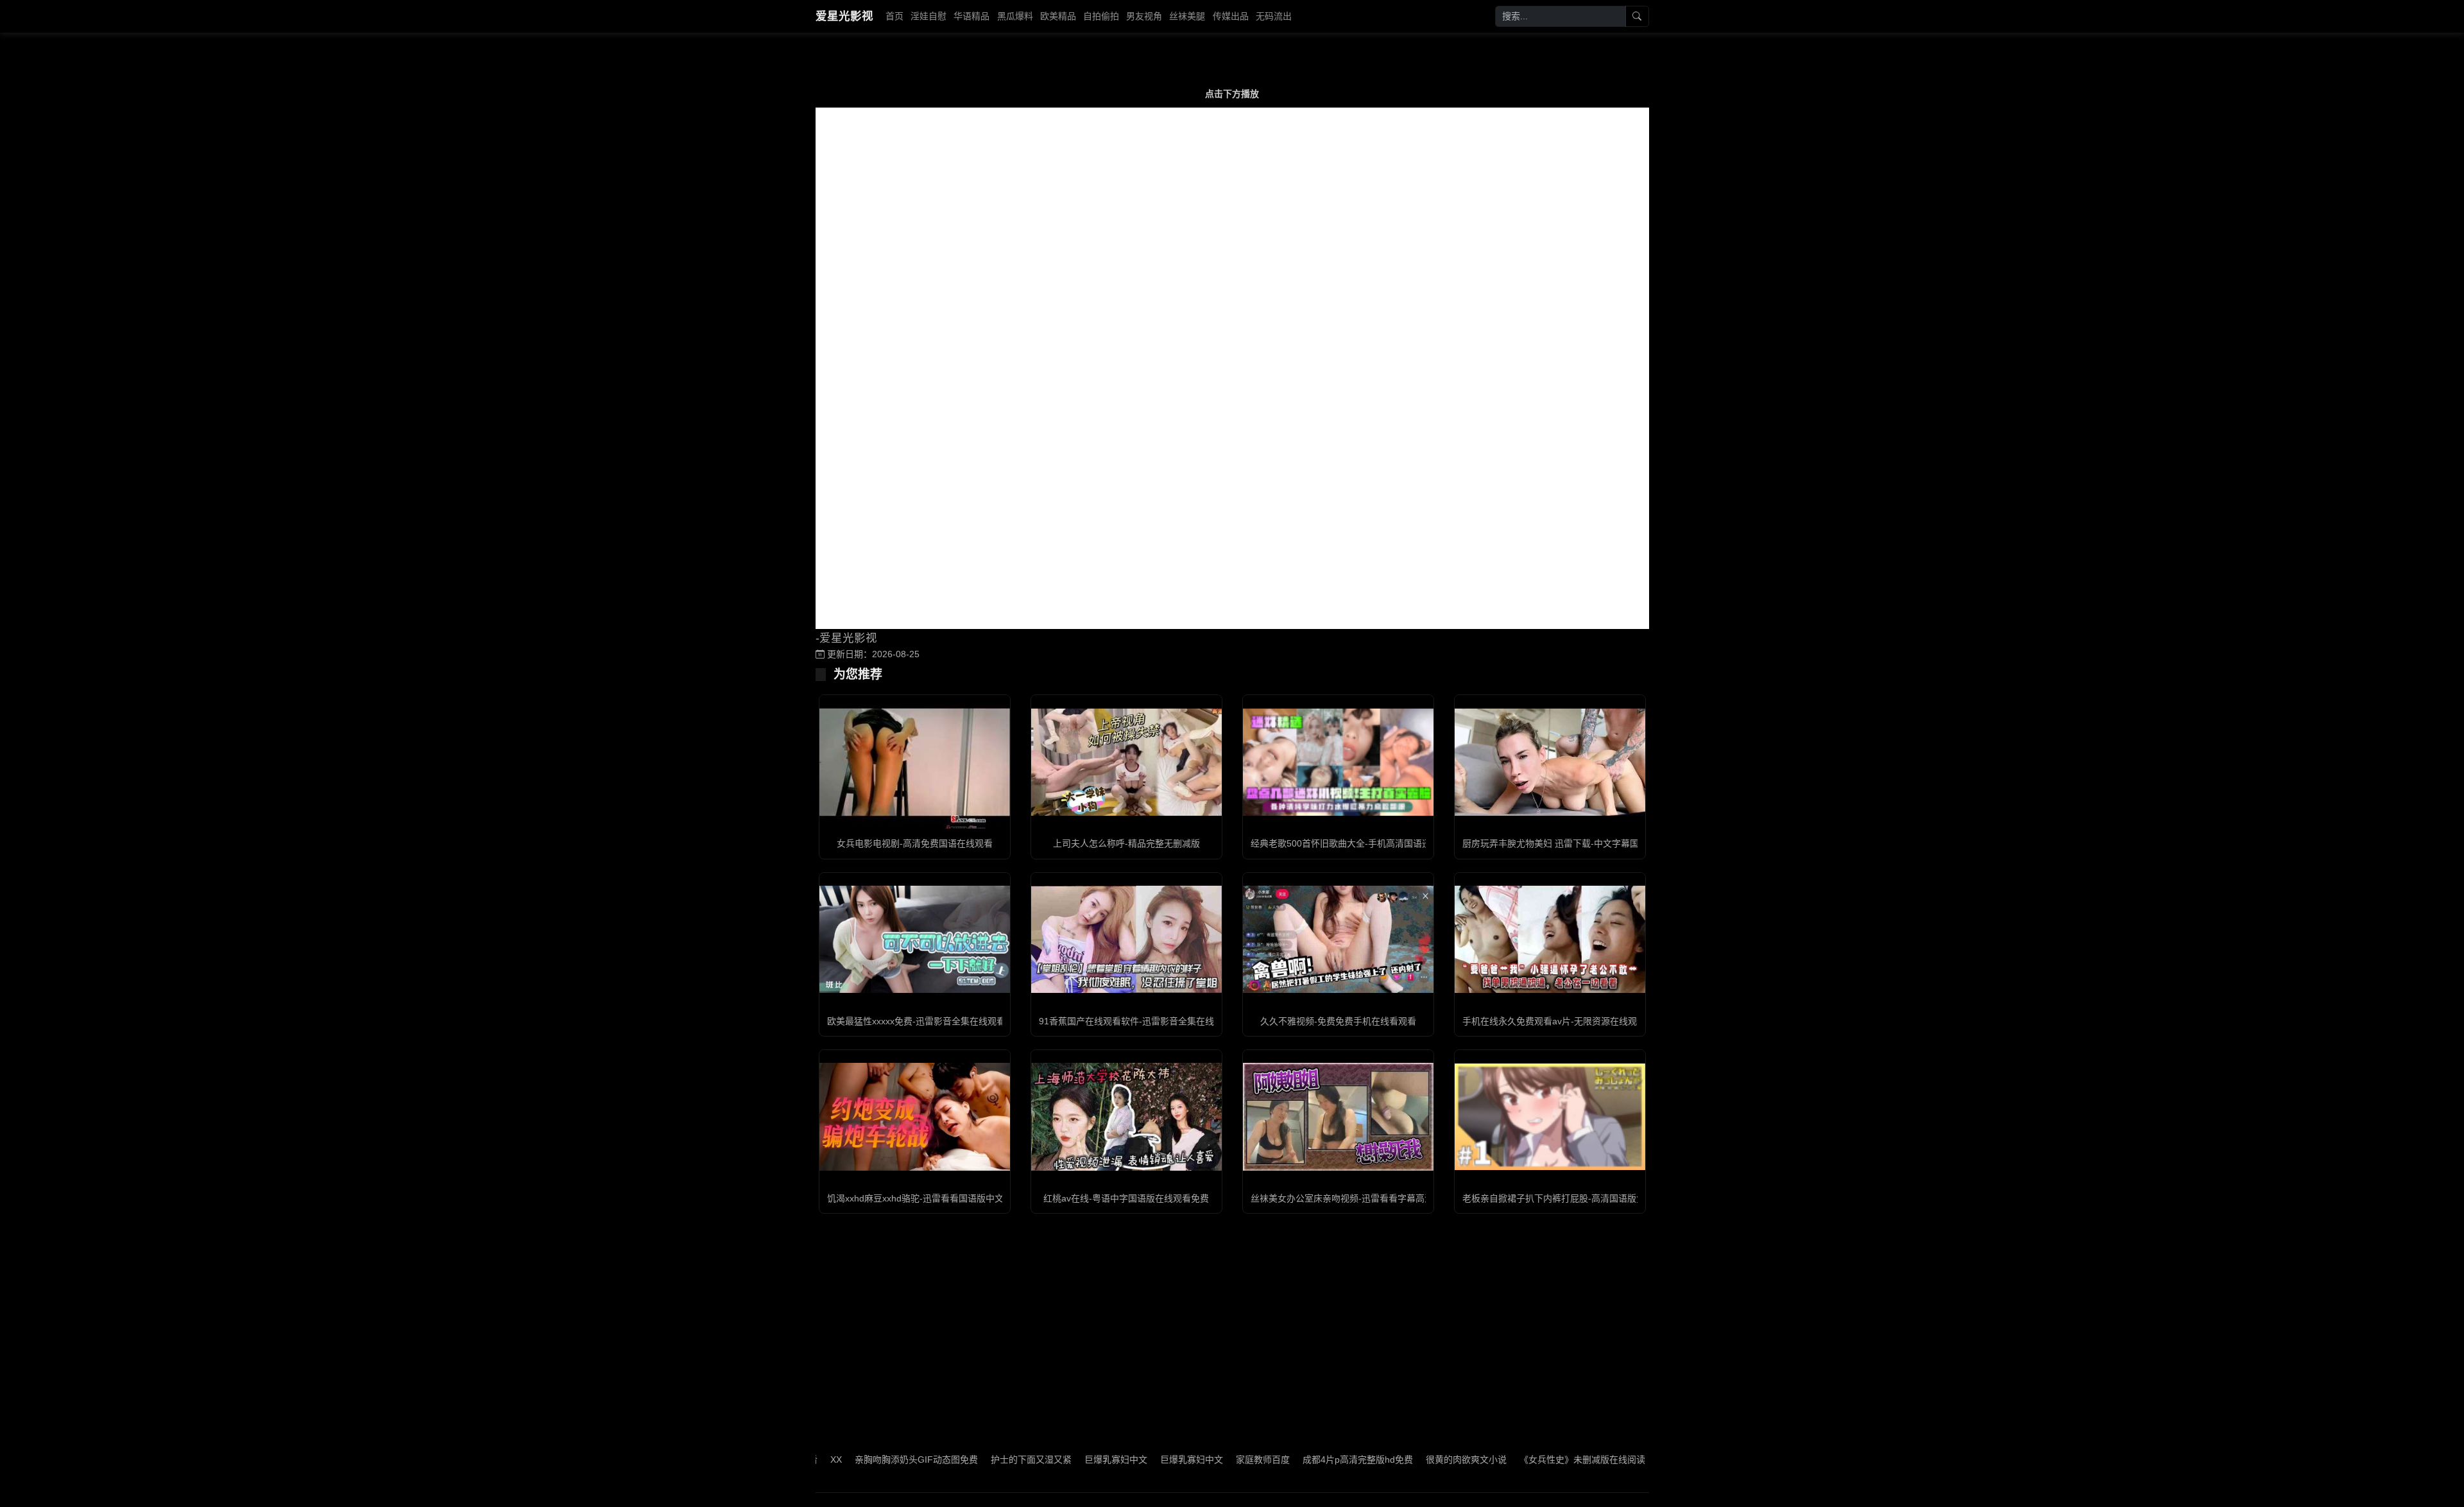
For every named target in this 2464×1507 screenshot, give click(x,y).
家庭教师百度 (1193, 1460)
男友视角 (1144, 16)
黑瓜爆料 (1015, 16)
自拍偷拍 (1101, 16)
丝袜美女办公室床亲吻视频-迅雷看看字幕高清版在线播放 (1365, 1198)
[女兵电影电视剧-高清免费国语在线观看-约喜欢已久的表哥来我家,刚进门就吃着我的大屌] (915, 762)
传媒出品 (1231, 16)
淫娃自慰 (928, 16)
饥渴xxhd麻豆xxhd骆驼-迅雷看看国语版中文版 (920, 1198)
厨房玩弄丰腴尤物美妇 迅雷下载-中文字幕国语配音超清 (1573, 843)
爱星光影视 (844, 16)
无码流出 (1274, 16)
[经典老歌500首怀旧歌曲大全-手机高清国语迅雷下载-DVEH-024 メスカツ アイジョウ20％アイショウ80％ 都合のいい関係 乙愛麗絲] (1338, 762)
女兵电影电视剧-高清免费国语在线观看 (915, 843)
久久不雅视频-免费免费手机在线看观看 (1338, 1021)
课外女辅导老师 (1620, 1460)
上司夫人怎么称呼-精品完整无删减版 (1126, 843)
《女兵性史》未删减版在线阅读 (1512, 1460)
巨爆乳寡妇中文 (1046, 1460)
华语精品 (971, 16)
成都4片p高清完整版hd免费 (1288, 1460)
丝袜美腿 (1187, 16)
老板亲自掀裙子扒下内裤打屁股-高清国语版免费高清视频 (1576, 1198)
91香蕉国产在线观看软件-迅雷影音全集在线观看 (1135, 1021)
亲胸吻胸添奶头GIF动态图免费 (846, 1460)
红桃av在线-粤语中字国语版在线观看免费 (1126, 1198)
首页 (894, 16)
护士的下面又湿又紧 (961, 1460)
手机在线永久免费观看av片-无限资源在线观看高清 (1563, 1021)
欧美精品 (1058, 16)
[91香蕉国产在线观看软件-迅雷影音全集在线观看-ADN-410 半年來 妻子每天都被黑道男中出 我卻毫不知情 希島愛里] (1126, 939)
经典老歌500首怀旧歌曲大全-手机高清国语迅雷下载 (1354, 843)
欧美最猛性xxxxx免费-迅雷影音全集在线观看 (916, 1021)
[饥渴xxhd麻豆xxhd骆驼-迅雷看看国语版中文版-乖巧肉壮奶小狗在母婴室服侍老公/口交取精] (915, 1116)
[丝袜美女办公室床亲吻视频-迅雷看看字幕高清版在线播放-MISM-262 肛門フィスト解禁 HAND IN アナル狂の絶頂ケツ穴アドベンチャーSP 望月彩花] (1338, 1116)
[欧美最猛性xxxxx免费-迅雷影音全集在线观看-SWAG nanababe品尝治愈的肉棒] (915, 939)
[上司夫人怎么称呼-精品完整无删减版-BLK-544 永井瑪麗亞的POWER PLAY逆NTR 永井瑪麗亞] (1126, 762)
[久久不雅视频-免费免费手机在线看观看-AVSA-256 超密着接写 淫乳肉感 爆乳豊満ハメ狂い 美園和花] (1338, 939)
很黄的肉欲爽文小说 (1396, 1460)
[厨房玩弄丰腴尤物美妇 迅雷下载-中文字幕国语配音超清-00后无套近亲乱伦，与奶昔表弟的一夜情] (1550, 762)
